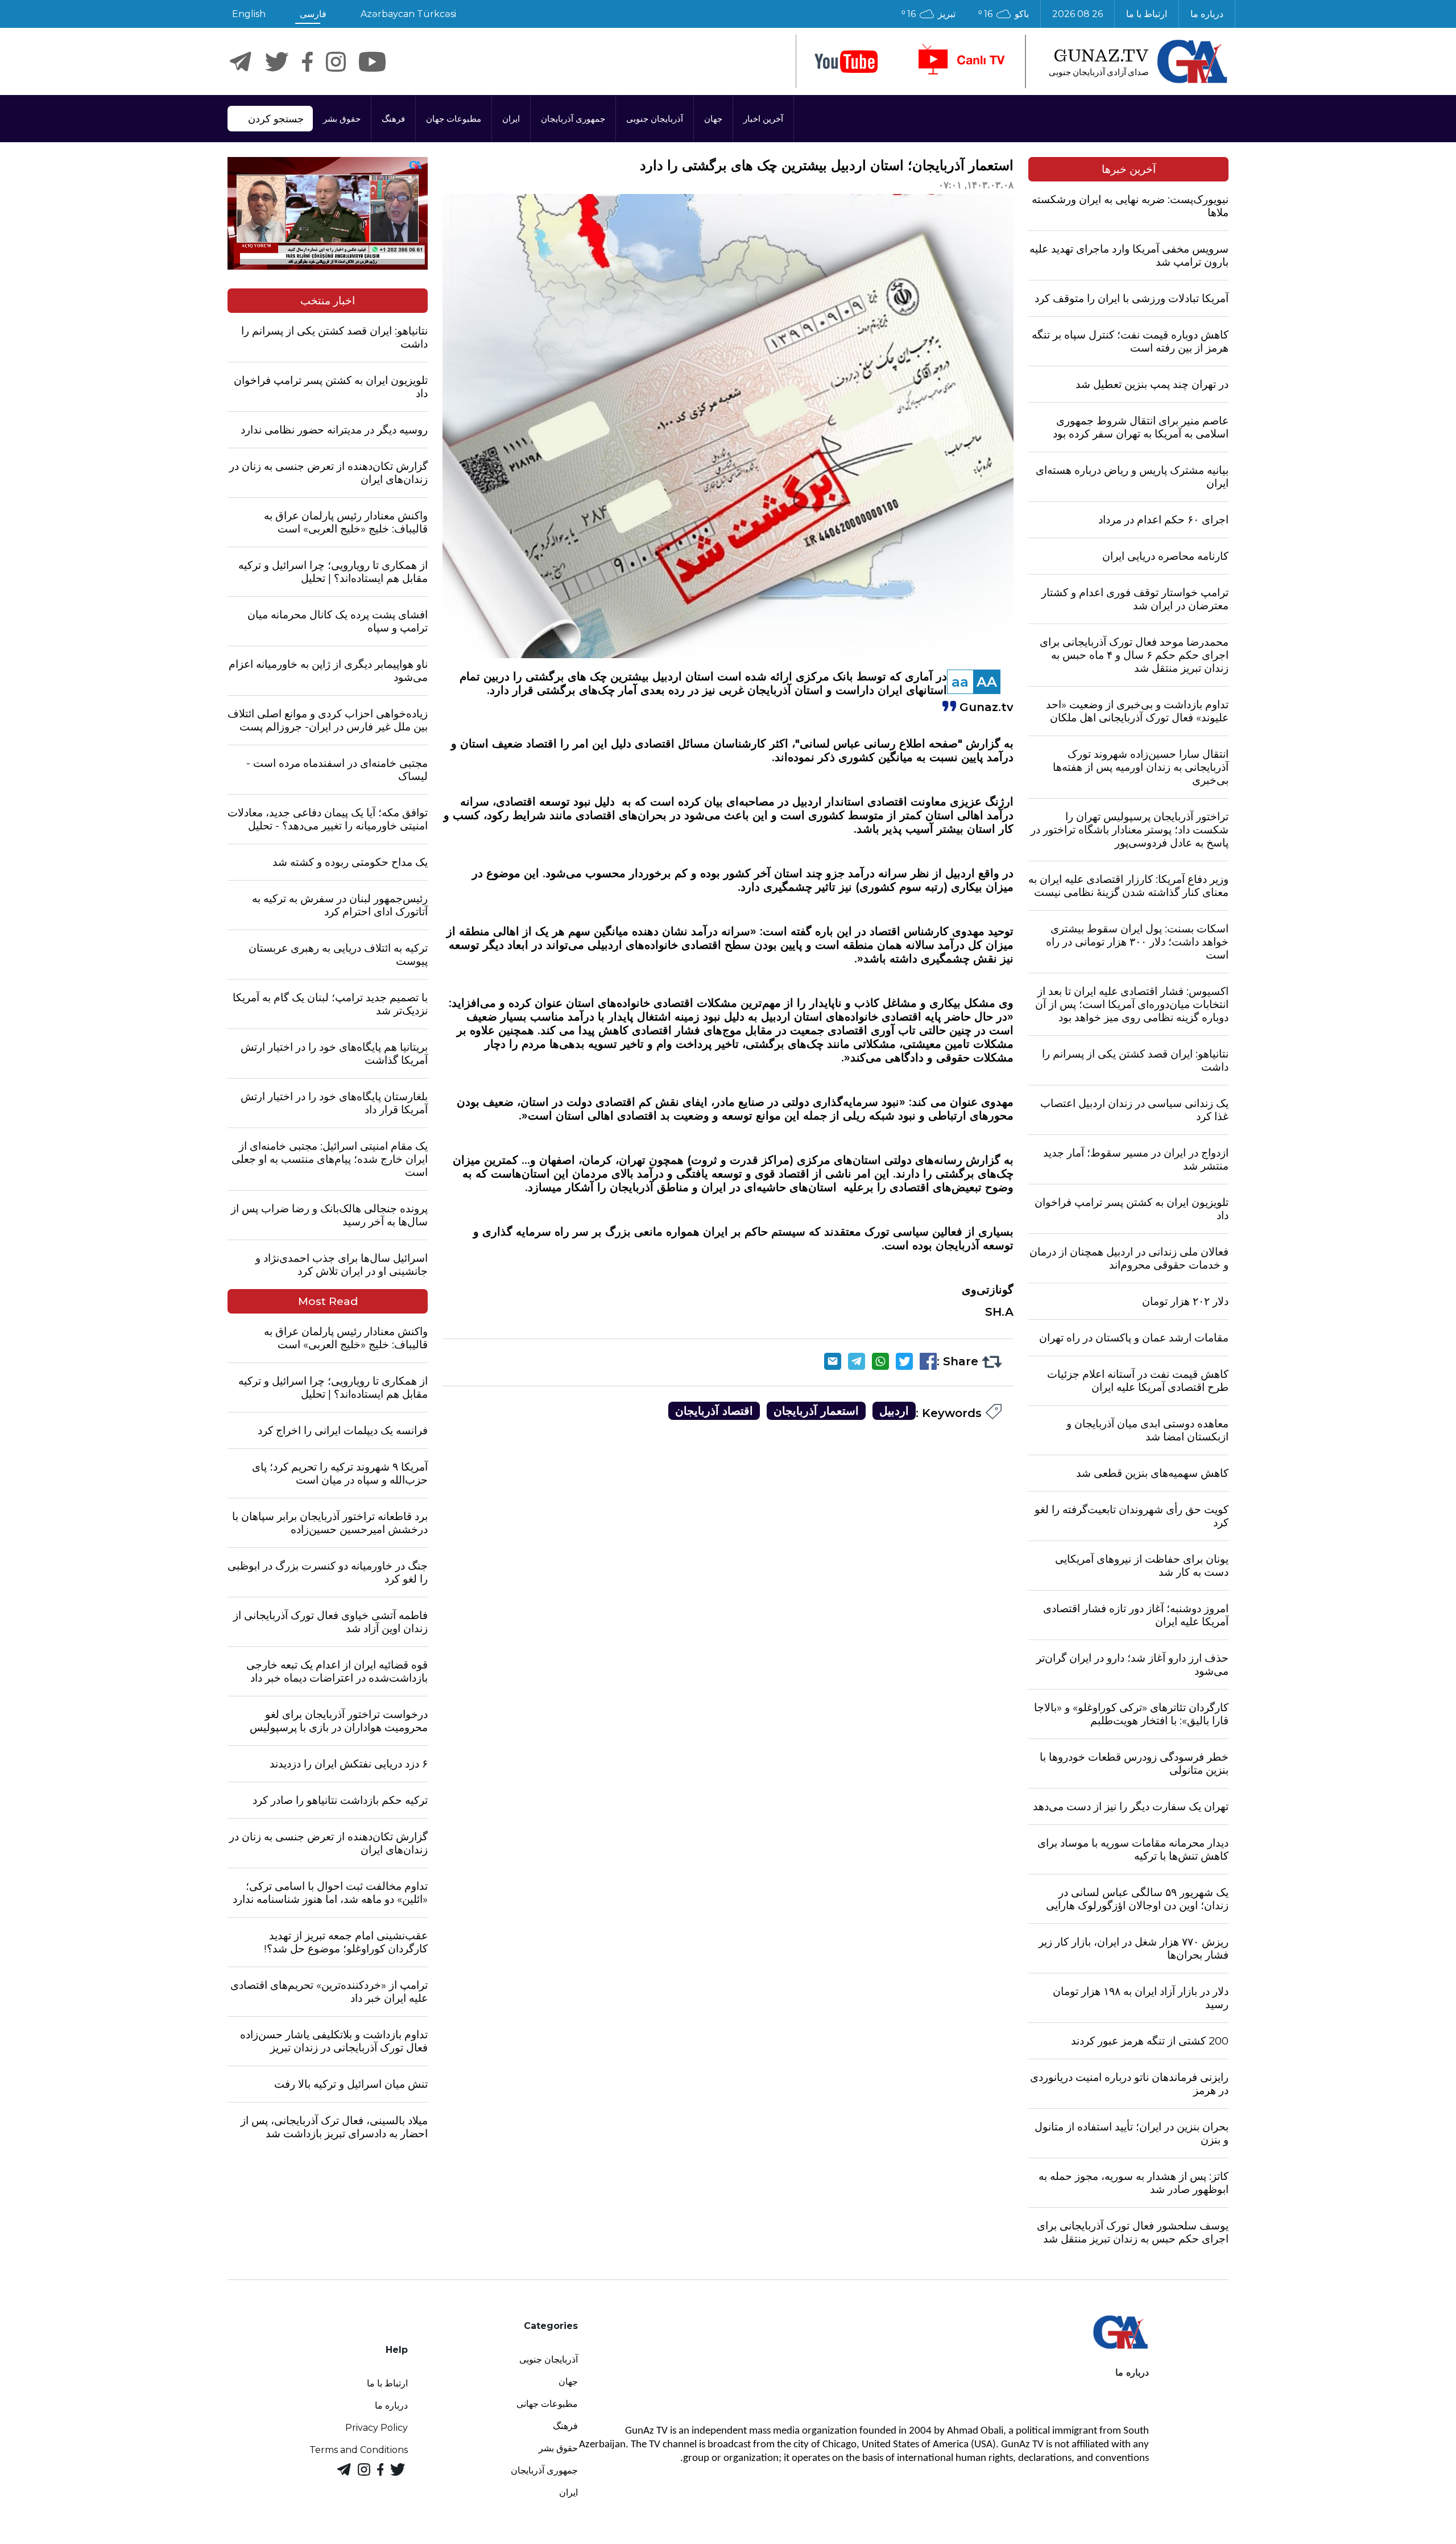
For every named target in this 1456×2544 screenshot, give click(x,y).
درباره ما (1207, 14)
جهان (713, 119)
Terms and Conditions (359, 2450)
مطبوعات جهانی (547, 2404)
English (249, 14)
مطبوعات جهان (454, 119)
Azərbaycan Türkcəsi (408, 14)
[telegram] (241, 62)
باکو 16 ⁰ (1004, 14)
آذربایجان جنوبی (655, 119)
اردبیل (894, 1411)
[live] (961, 61)
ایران (511, 119)
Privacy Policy (377, 2428)
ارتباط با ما (1147, 14)
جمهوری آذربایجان (573, 119)
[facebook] (307, 62)
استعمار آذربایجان (816, 1411)
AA (987, 682)
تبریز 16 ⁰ (928, 14)
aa (960, 682)
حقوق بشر (342, 119)
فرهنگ (393, 119)
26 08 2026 (1077, 14)
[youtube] (846, 62)
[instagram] (336, 62)
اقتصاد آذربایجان (714, 1411)
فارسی (313, 14)
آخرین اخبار (763, 119)
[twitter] (277, 62)
